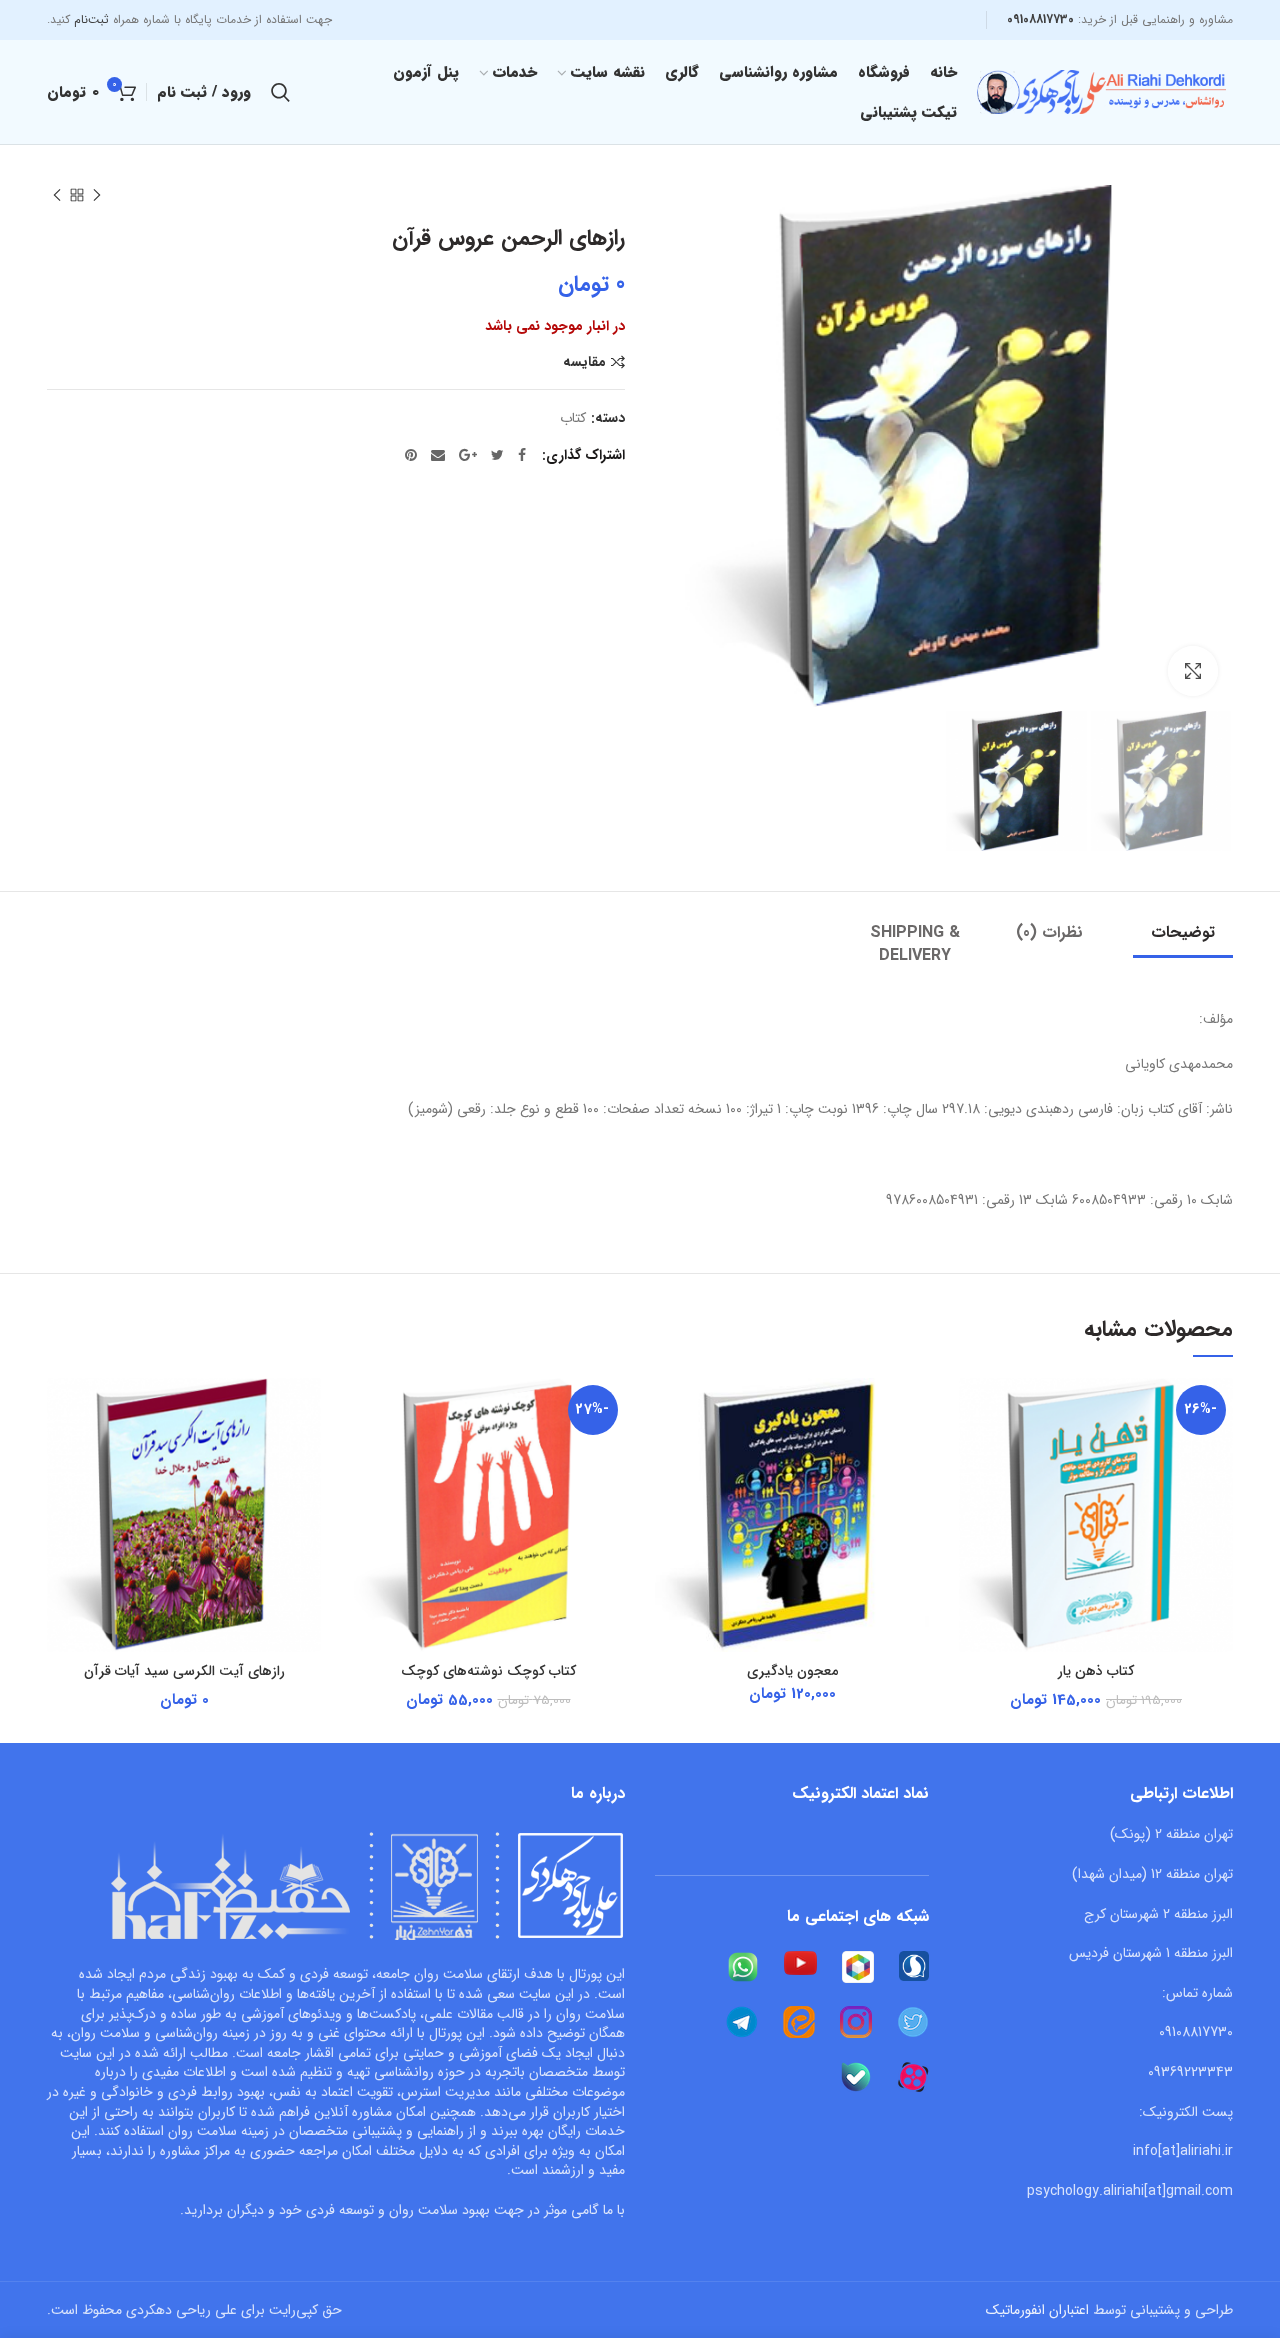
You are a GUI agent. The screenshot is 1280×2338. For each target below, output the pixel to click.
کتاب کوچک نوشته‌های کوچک (488, 1671)
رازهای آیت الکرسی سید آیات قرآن (184, 1671)
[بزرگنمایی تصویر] (1193, 671)
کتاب (573, 418)
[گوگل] (468, 455)
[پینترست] (411, 455)
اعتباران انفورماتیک (1037, 2310)
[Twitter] (497, 455)
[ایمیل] (438, 455)
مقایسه (584, 362)
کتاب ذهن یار (1096, 1671)
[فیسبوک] (522, 455)
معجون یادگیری (792, 1671)
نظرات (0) (1049, 932)
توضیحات (1183, 932)
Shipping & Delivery (915, 943)
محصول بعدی (57, 195)
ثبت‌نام (91, 19)
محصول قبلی (97, 195)
